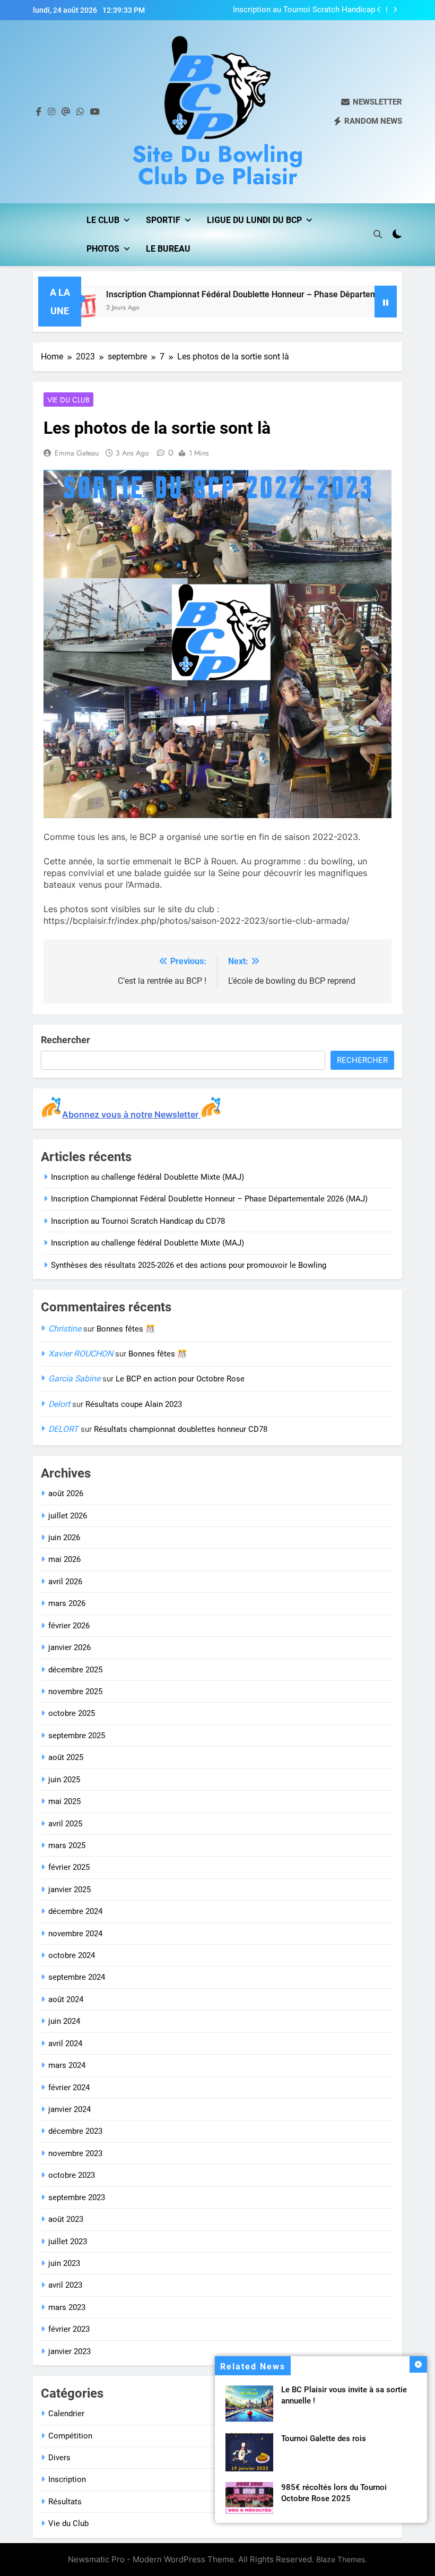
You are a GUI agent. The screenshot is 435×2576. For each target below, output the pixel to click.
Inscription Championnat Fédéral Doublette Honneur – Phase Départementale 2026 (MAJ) (240, 294)
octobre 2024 (72, 1955)
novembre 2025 (75, 1691)
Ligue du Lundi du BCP (254, 220)
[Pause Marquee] (386, 302)
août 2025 (66, 1757)
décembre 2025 (75, 1670)
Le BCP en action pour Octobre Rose (180, 1379)
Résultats (65, 2502)
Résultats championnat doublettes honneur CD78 (181, 1429)
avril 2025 (65, 1824)
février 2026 (69, 1626)
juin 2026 (64, 1538)
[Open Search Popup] (378, 234)
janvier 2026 (69, 1647)
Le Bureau (168, 249)
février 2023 (69, 2329)
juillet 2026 (68, 1516)
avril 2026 (65, 1582)
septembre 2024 (77, 1977)
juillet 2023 (68, 2242)
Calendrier (66, 2414)
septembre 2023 (77, 2197)
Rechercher (66, 1040)
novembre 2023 (75, 2153)
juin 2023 (64, 2263)
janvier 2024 (69, 2109)
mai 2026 (64, 1559)
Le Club (103, 220)
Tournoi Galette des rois (324, 2438)
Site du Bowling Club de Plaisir (217, 165)
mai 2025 (64, 1801)
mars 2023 (67, 2307)
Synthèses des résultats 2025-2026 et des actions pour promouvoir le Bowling (189, 1265)
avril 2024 (65, 2043)
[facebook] (39, 112)
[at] (66, 112)
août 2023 (66, 2219)
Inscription (67, 2479)
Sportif (163, 220)
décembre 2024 (75, 1911)
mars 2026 (67, 1603)
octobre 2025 (72, 1713)
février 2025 (69, 1867)
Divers (59, 2458)
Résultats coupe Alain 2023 (134, 1404)
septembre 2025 (77, 1736)
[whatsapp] (80, 112)
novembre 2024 (75, 1934)
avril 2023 (65, 2285)
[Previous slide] (379, 10)
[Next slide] (395, 10)
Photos (103, 249)
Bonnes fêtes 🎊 (126, 1329)
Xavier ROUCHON (81, 1354)
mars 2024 (67, 2065)
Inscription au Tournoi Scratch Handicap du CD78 (304, 10)
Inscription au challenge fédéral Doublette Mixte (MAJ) (147, 1177)
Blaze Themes (341, 2559)
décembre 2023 (75, 2131)
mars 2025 (67, 1845)
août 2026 (66, 1493)
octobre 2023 (72, 2175)
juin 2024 (64, 2021)
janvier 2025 (69, 1890)
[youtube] (95, 112)
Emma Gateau (77, 453)
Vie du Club (68, 400)
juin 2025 (64, 1780)
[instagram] (51, 112)
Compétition (70, 2436)
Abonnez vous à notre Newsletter (131, 1114)
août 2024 (66, 1999)
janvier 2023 (69, 2351)
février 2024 (69, 2088)
